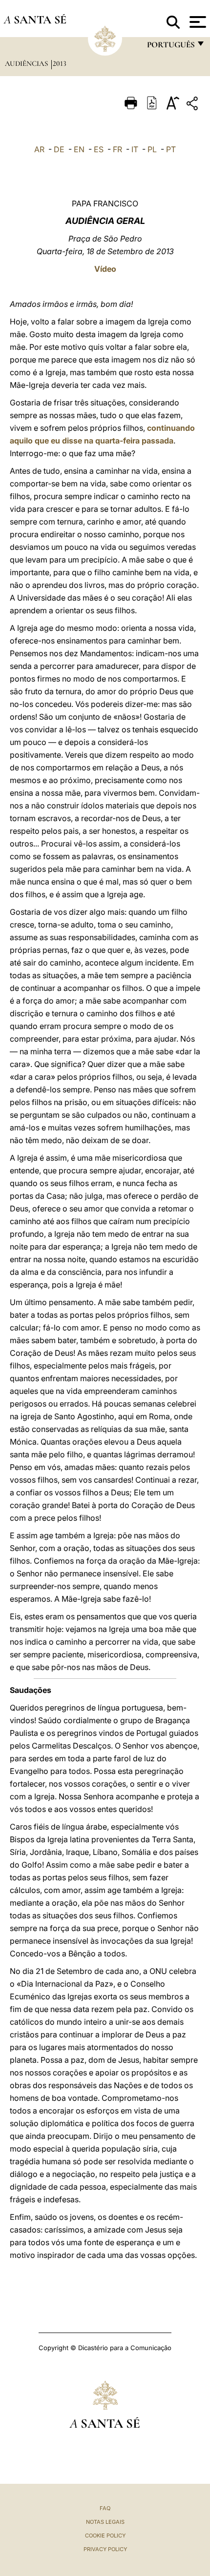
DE (59, 149)
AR (39, 149)
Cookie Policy (105, 2536)
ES (99, 149)
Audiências (27, 63)
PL (152, 149)
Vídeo (105, 269)
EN (79, 149)
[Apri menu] (197, 22)
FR (117, 149)
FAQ (105, 2508)
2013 (60, 63)
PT (171, 149)
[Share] (193, 105)
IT (135, 149)
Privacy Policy (105, 2549)
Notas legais (105, 2522)
